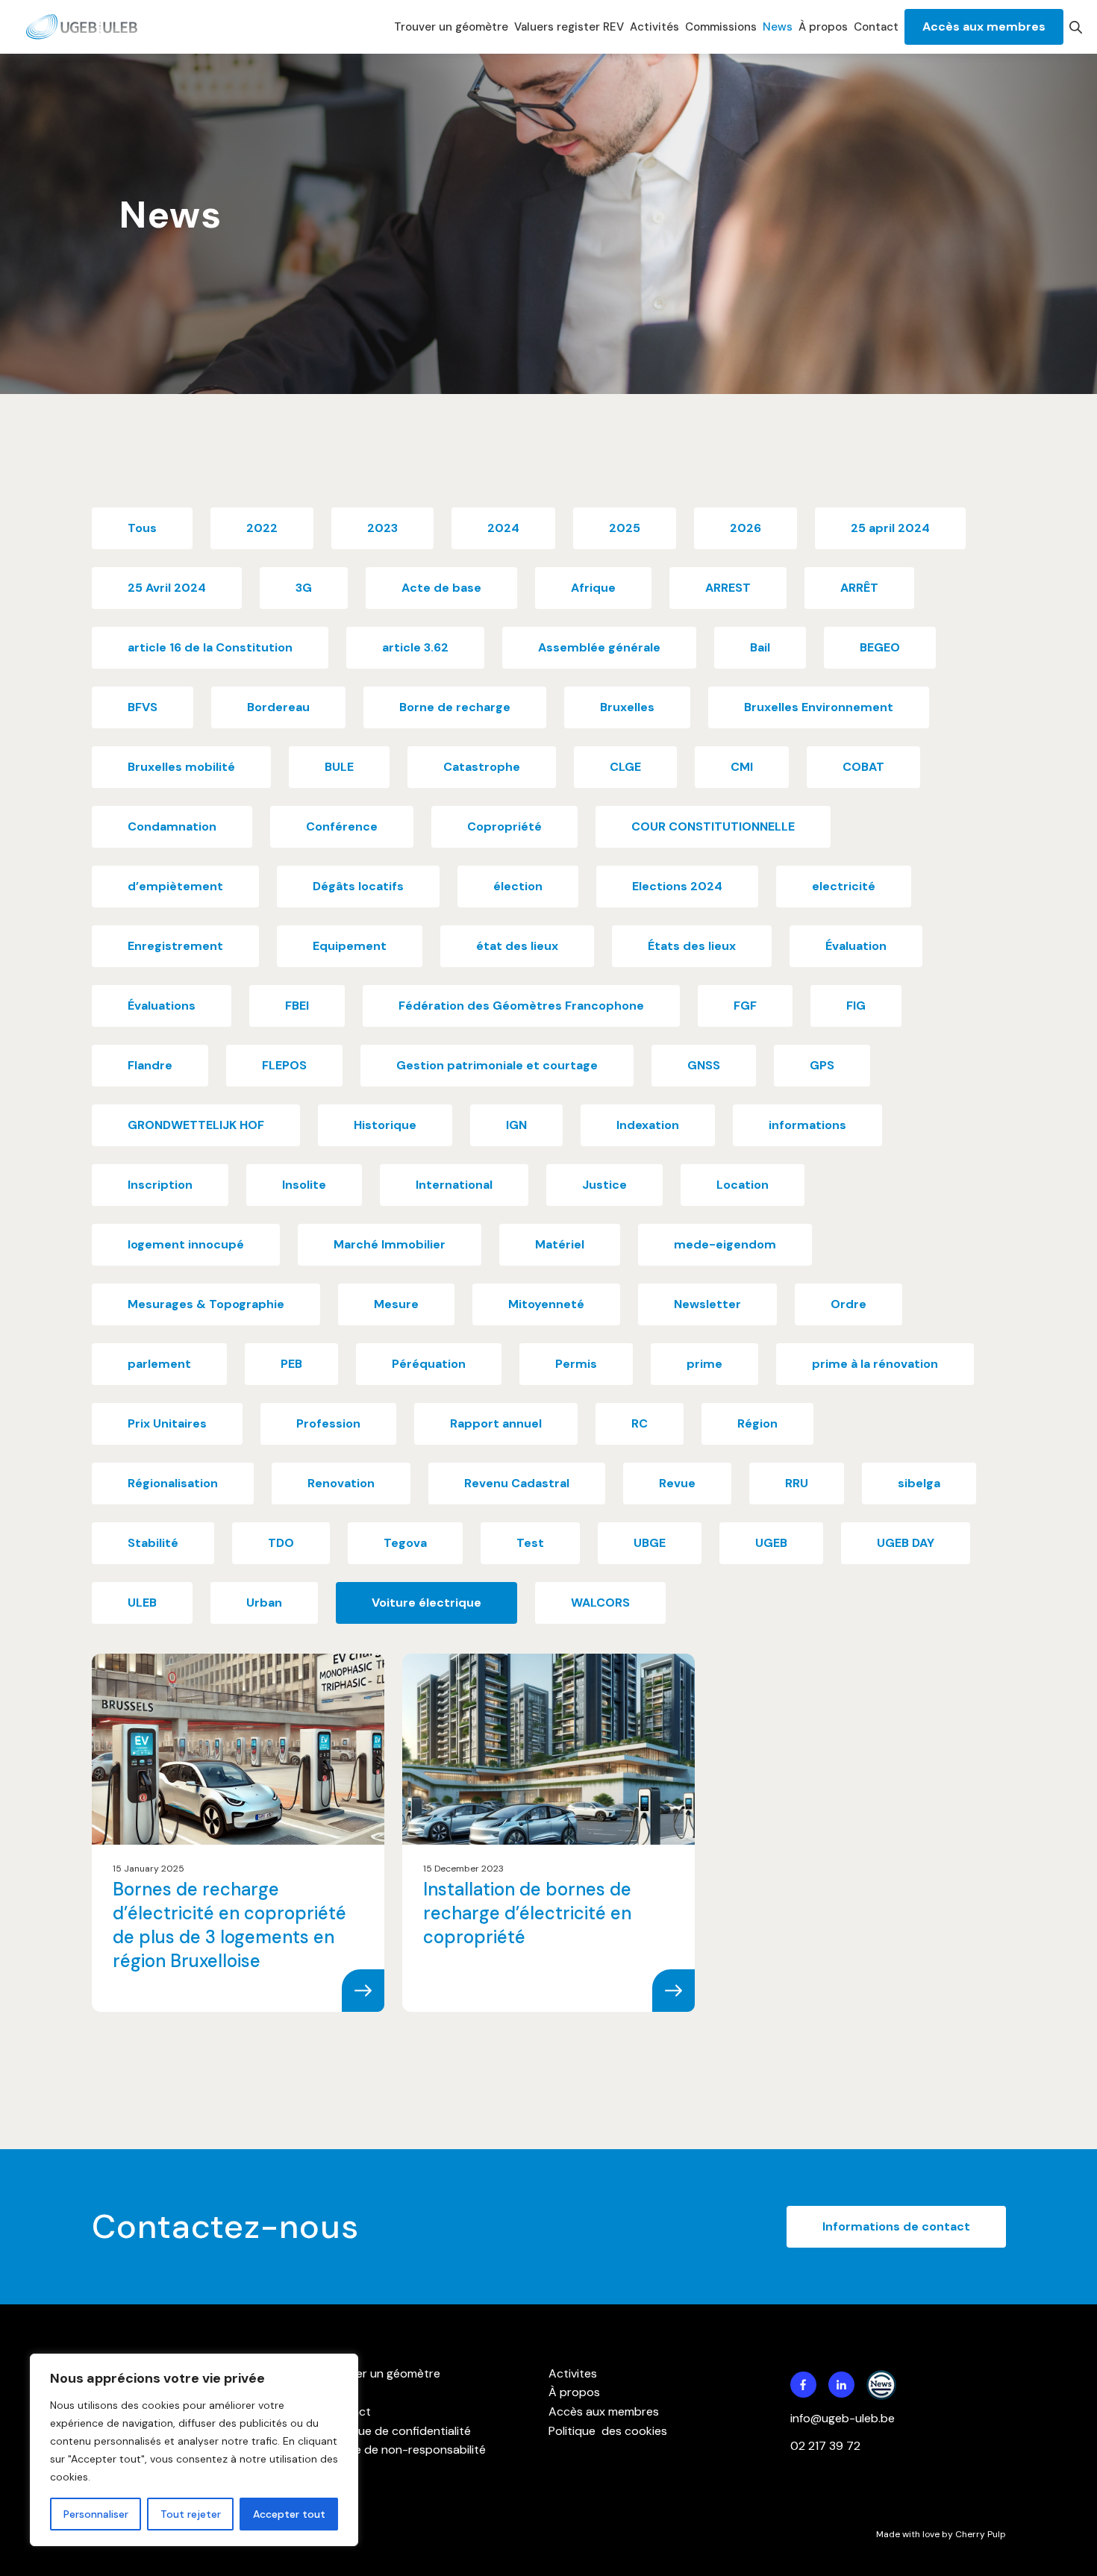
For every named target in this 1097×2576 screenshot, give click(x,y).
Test (530, 1543)
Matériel (560, 1244)
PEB (291, 1364)
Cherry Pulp (981, 2534)
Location (743, 1185)
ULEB (142, 1603)
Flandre (150, 1065)
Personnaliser (96, 2514)
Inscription (160, 1185)
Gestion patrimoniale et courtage (497, 1065)
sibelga (919, 1483)
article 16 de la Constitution (210, 647)
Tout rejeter (191, 2514)
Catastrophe (482, 767)
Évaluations (162, 1006)
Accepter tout (289, 2514)
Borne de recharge (455, 707)
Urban (264, 1603)
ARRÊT (859, 588)
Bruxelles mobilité (181, 767)
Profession (328, 1423)
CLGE (625, 767)
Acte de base (441, 588)
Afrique (593, 588)
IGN (516, 1125)
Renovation (341, 1483)
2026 (746, 528)
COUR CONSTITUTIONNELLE (713, 826)
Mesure (396, 1304)
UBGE (650, 1543)
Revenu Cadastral (517, 1483)
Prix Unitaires (167, 1423)
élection (518, 886)
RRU (797, 1483)
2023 (382, 528)
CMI (742, 767)
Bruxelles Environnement (819, 707)
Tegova (405, 1543)
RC (640, 1423)
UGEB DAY (906, 1543)
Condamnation (172, 826)
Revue (677, 1483)
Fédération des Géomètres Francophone (521, 1006)
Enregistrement (175, 946)
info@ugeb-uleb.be (843, 2418)
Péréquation (429, 1364)
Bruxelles (627, 707)
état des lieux (517, 946)
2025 (625, 528)
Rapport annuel (496, 1423)
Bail (760, 647)
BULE (339, 767)
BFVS (143, 707)
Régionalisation (173, 1483)
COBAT (863, 767)
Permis (576, 1364)
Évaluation (856, 946)
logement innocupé (186, 1244)
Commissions (721, 27)
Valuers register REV (569, 27)
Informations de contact (896, 2226)
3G (304, 588)
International (454, 1185)
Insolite (304, 1185)
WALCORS (600, 1603)
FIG (856, 1006)
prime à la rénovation (875, 1364)
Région (757, 1423)
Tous (142, 528)
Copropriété (504, 826)
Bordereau (278, 707)
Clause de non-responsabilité (405, 2450)
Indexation (648, 1125)
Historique (385, 1125)
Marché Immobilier (390, 1244)
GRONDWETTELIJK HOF (196, 1125)
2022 (262, 528)
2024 (503, 528)
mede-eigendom (725, 1244)
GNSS (704, 1065)
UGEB (771, 1543)
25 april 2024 (890, 528)
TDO (281, 1543)
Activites (573, 2373)
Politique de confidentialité (398, 2431)
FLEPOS (284, 1065)
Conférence (342, 826)
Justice (604, 1185)
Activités (654, 27)
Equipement (350, 946)
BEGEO (880, 647)
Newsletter (707, 1304)
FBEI (297, 1006)
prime (704, 1364)
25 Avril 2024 (167, 588)
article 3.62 (415, 647)
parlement (159, 1364)
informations (807, 1125)
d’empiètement (175, 886)
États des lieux (692, 946)
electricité (844, 886)
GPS (822, 1065)
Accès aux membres (984, 26)
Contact (876, 27)
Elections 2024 (677, 886)
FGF (745, 1006)
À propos (823, 27)
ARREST (728, 588)
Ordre (848, 1304)
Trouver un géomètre (451, 27)
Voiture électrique (426, 1603)
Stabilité (153, 1543)
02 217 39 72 (827, 2446)
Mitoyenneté (546, 1304)
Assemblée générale (599, 647)
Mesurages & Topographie (206, 1304)
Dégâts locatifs (358, 886)
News (778, 27)
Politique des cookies (608, 2431)
